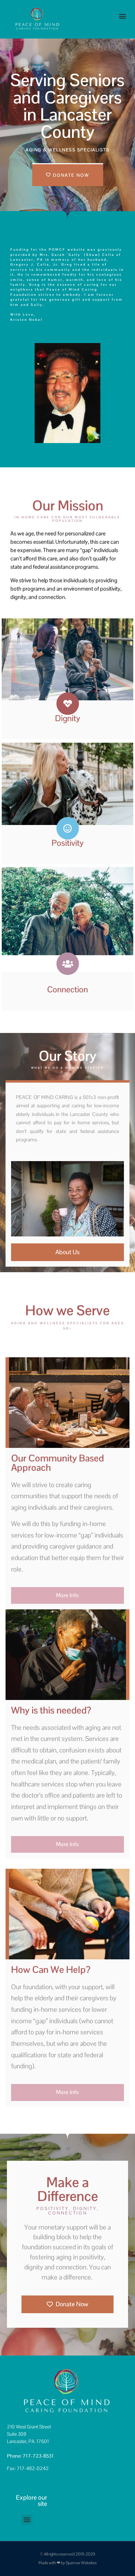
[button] (122, 16)
